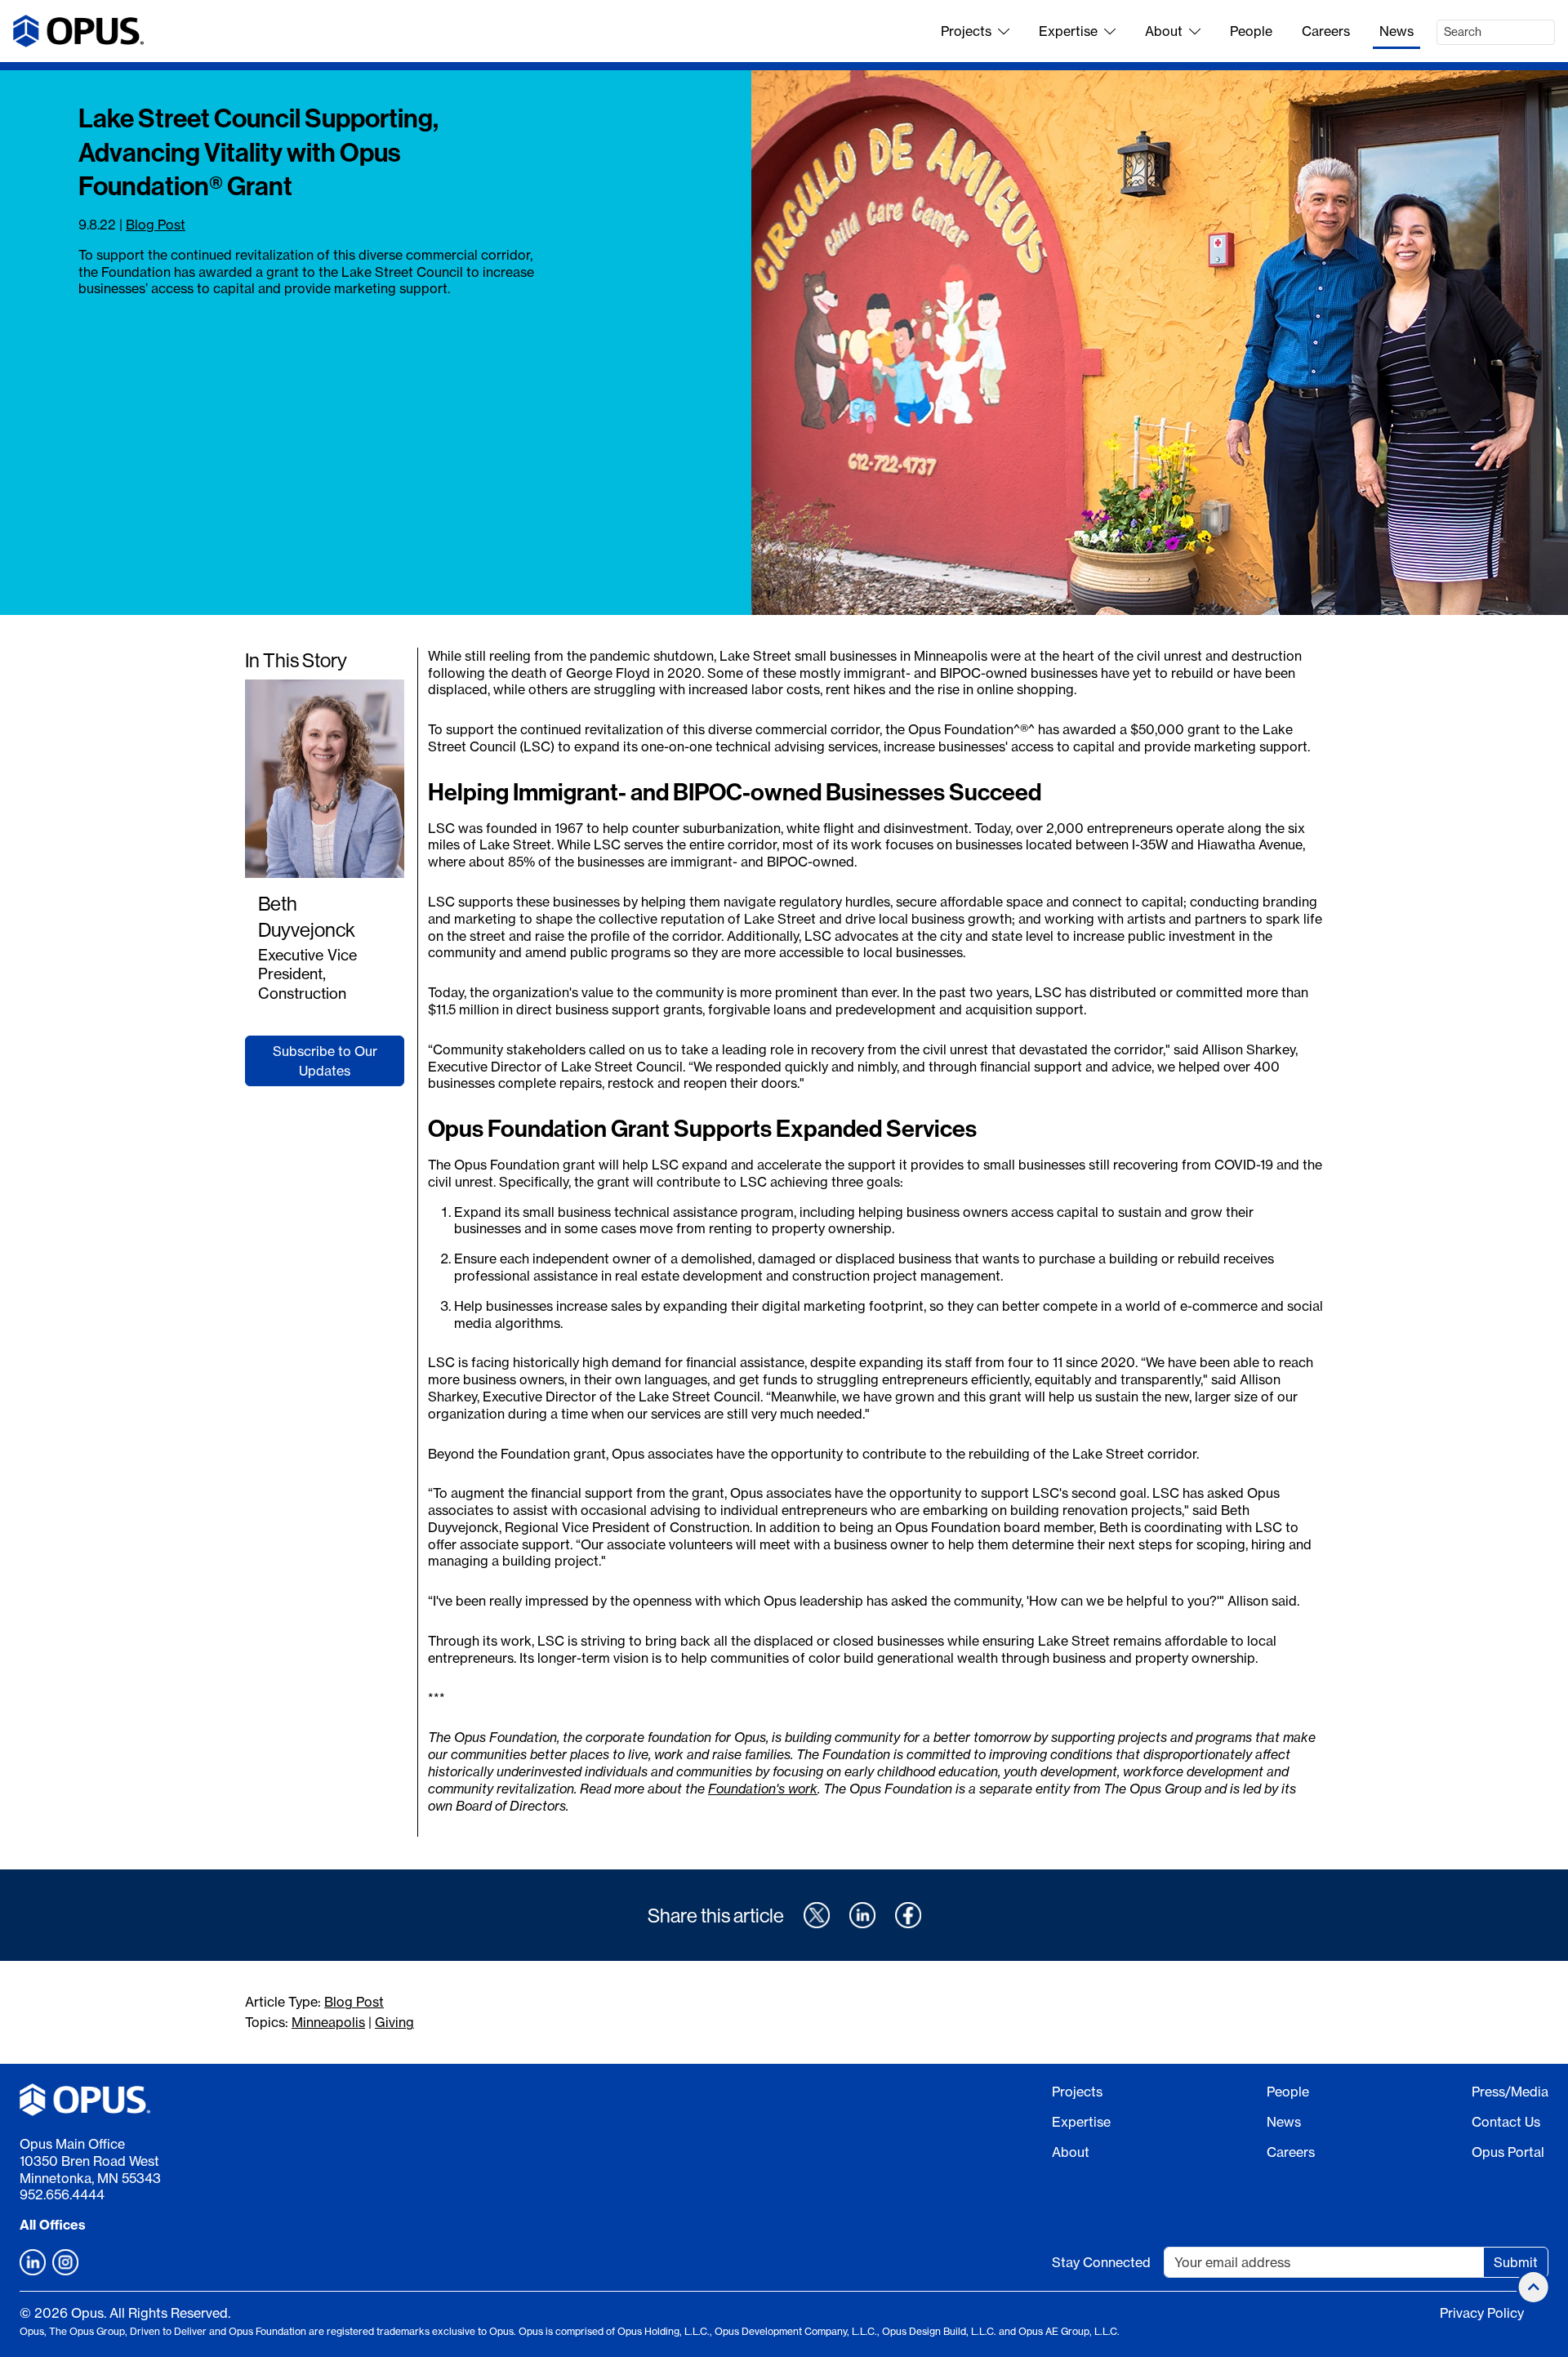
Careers (1326, 31)
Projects (966, 31)
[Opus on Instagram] (65, 2262)
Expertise (1068, 31)
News (1396, 31)
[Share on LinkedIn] (862, 1915)
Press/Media (1510, 2092)
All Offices (53, 2225)
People (1251, 31)
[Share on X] (817, 1915)
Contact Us (1506, 2122)
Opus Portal (1508, 2152)
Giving (394, 2022)
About (1164, 31)
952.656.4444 (62, 2194)
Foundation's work (763, 1789)
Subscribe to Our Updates (325, 1061)
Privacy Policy (1482, 2313)
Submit (1516, 2262)
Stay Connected (1101, 2262)
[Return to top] (1534, 2287)
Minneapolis (328, 2022)
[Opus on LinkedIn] (33, 2262)
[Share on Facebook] (908, 1915)
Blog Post (156, 225)
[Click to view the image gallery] (1160, 343)
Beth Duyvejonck (307, 916)
